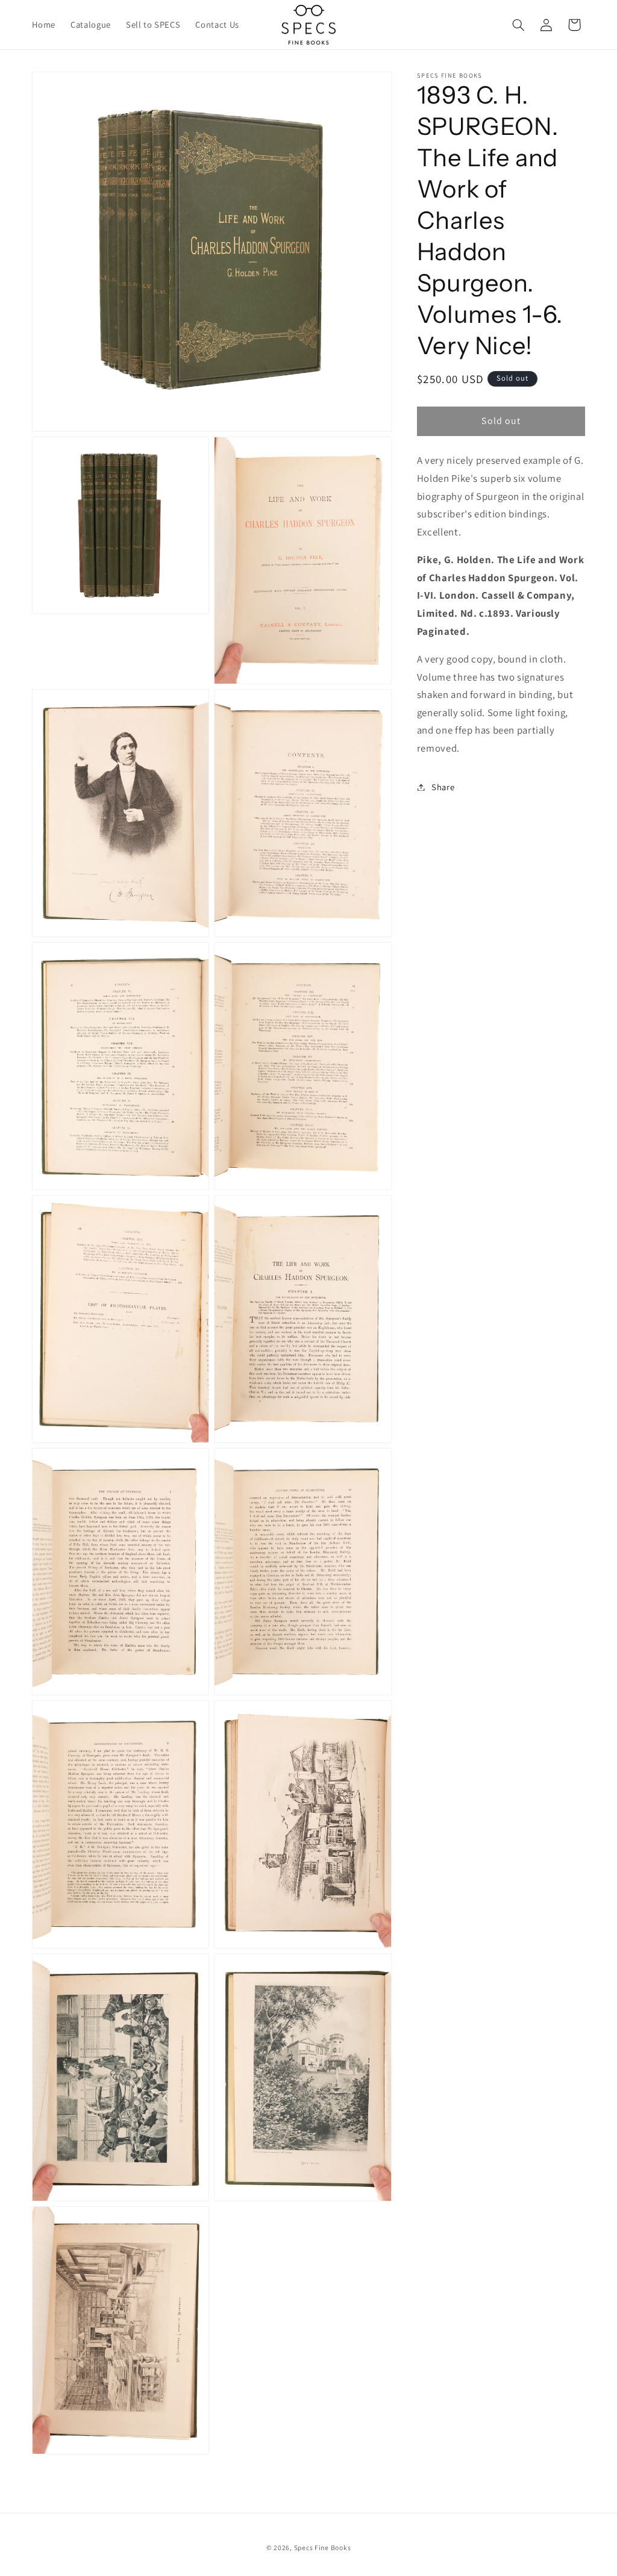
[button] (518, 25)
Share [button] (443, 787)
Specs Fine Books (323, 2547)
